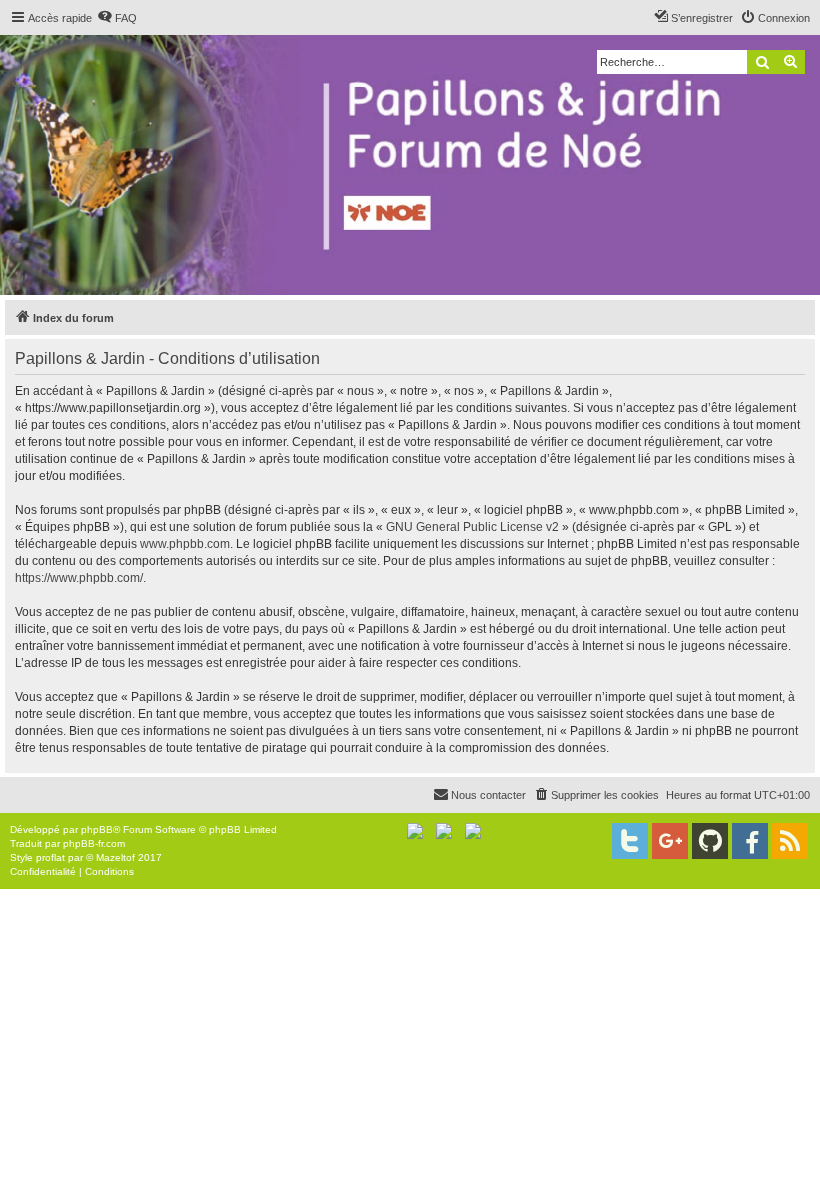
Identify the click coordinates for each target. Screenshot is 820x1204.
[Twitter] (630, 841)
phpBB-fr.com (94, 843)
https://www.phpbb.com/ (79, 578)
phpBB (97, 829)
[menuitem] (117, 18)
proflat (50, 857)
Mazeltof (115, 857)
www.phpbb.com (185, 544)
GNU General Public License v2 (472, 527)
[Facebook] (750, 841)
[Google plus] (670, 841)
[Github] (710, 841)
